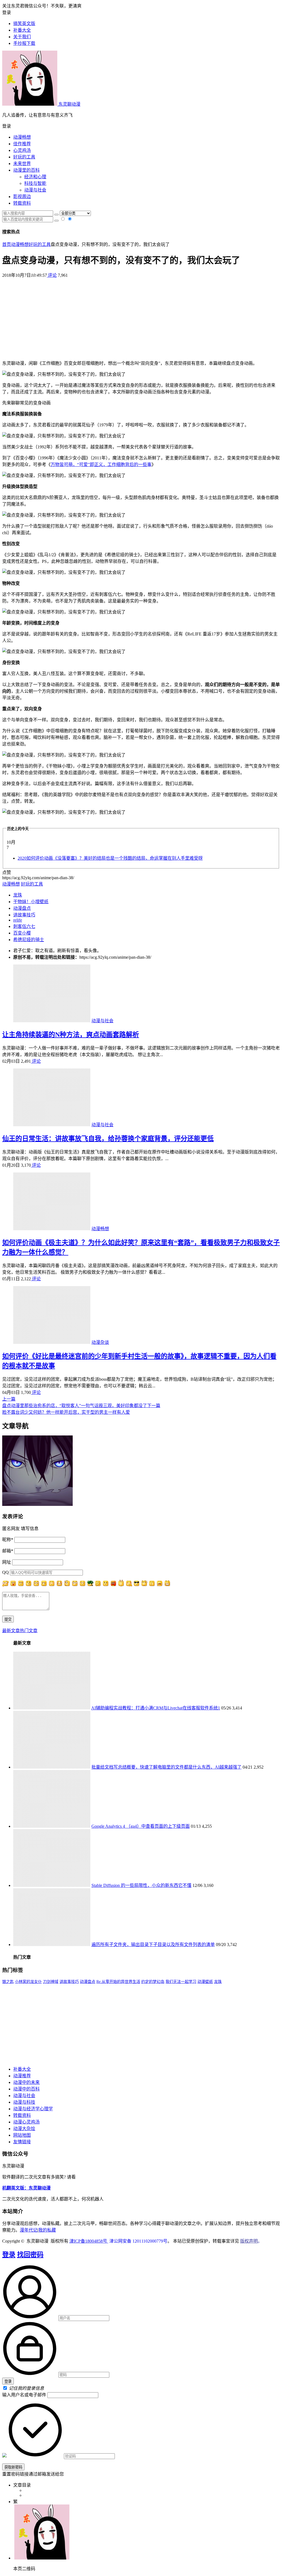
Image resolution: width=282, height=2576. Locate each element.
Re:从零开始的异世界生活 (118, 1982)
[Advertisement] (141, 317)
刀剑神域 (51, 1982)
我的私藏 (47, 2230)
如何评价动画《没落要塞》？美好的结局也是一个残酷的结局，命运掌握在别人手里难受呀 (110, 858)
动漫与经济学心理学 (33, 2109)
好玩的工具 (24, 157)
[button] (141, 126)
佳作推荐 (22, 144)
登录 (9, 2255)
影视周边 (22, 197)
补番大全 (22, 2069)
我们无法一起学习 (181, 1982)
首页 (7, 244)
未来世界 (22, 164)
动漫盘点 (22, 908)
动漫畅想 (22, 137)
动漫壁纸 (205, 1982)
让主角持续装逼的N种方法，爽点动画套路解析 (71, 1035)
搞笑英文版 (24, 24)
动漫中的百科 (26, 2089)
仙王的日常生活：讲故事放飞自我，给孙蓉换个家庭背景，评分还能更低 (108, 1139)
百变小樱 (22, 933)
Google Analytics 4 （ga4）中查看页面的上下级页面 (141, 1826)
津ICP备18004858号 (89, 2241)
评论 (52, 275)
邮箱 (8, 1551)
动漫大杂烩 (24, 2129)
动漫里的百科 (26, 170)
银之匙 (8, 1982)
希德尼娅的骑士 (29, 940)
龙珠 (18, 895)
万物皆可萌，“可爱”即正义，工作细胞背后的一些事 (101, 464)
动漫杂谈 (100, 1342)
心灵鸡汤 (22, 150)
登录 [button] (7, 13)
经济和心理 (35, 177)
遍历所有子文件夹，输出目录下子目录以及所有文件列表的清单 (153, 1945)
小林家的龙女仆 (28, 1982)
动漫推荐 (22, 2076)
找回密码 (30, 2255)
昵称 (8, 1540)
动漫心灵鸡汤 (26, 2122)
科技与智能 (35, 183)
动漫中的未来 (26, 2082)
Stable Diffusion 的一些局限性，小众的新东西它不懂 (141, 1885)
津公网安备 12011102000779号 (138, 2241)
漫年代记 (29, 2230)
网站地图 (22, 2135)
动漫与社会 (35, 190)
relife (18, 920)
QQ (6, 1572)
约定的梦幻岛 (153, 1982)
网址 (7, 1562)
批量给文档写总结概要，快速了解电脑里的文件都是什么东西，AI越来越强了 (166, 1767)
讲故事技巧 (24, 915)
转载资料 (22, 203)
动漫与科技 (24, 2102)
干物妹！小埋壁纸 (31, 902)
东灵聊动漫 (69, 104)
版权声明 (249, 2241)
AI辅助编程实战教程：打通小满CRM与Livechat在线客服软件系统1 (156, 1708)
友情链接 (22, 2142)
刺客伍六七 (24, 926)
